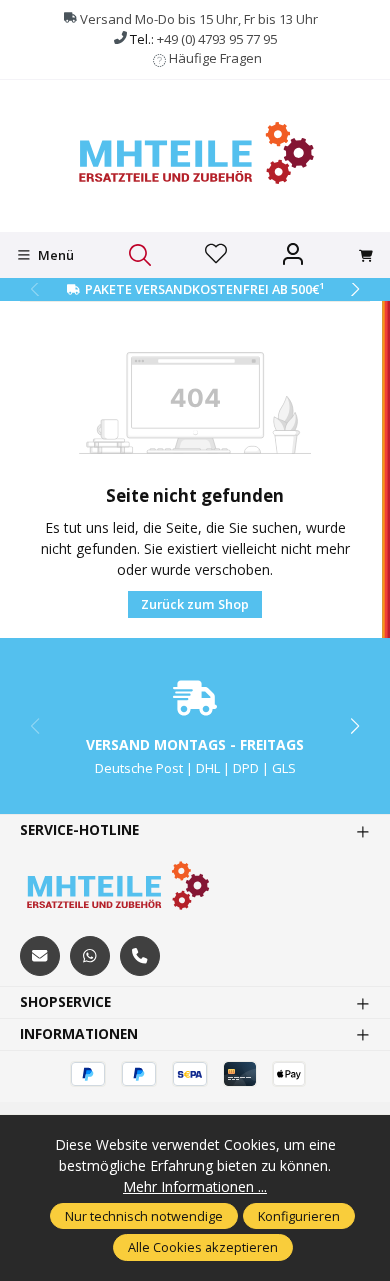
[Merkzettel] (216, 255)
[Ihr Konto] (293, 255)
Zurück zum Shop (195, 604)
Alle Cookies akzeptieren (203, 1247)
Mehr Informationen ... (195, 1186)
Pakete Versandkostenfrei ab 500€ (204, 289)
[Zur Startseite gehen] (195, 153)
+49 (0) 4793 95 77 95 (217, 39)
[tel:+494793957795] (140, 956)
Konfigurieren (299, 1216)
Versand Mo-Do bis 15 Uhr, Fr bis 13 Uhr (199, 19)
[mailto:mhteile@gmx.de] (40, 956)
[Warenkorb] (366, 256)
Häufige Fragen (215, 58)
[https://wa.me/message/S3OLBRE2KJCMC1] (90, 956)
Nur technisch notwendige (144, 1216)
